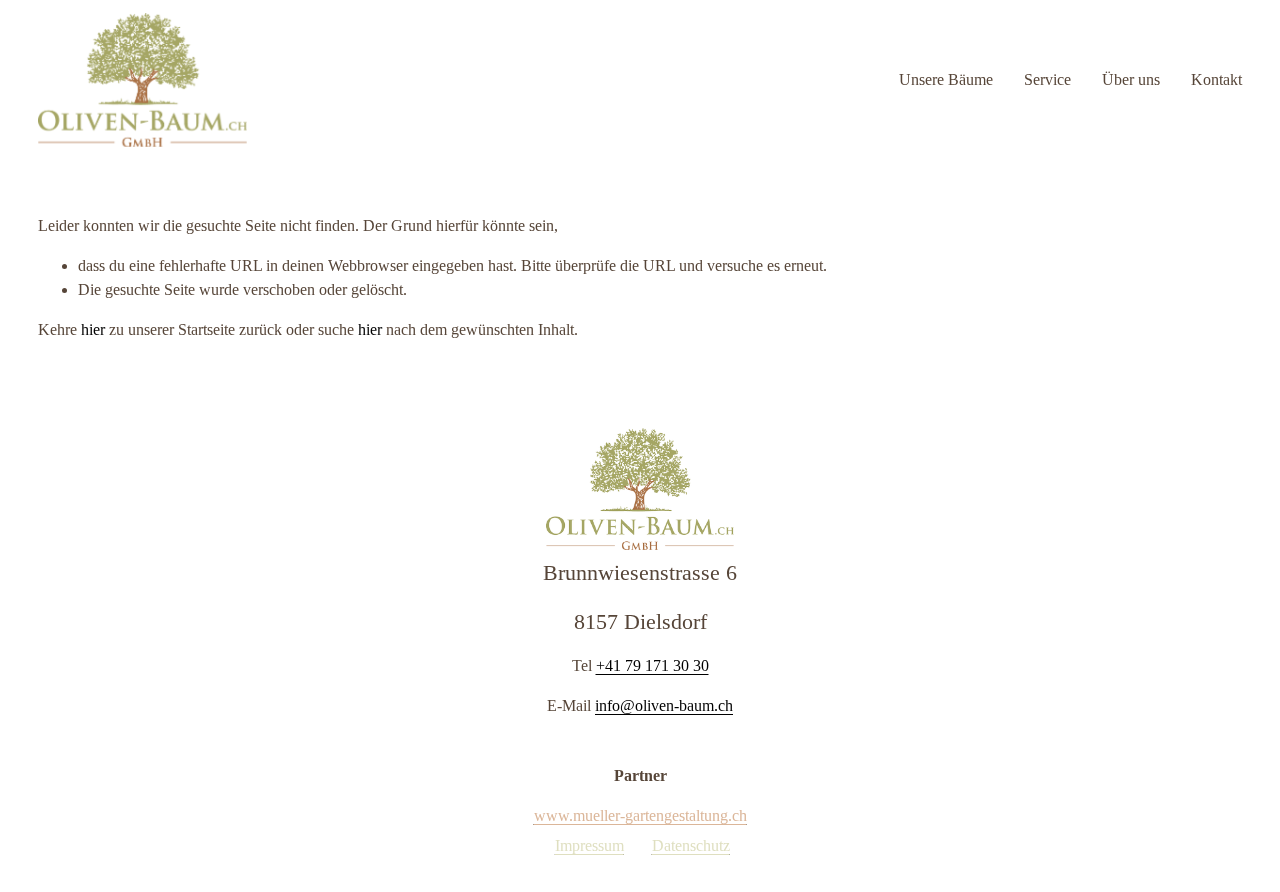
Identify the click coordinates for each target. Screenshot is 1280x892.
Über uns (1131, 79)
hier (93, 329)
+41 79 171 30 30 (652, 665)
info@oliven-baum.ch (664, 705)
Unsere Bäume (946, 79)
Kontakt (1216, 79)
